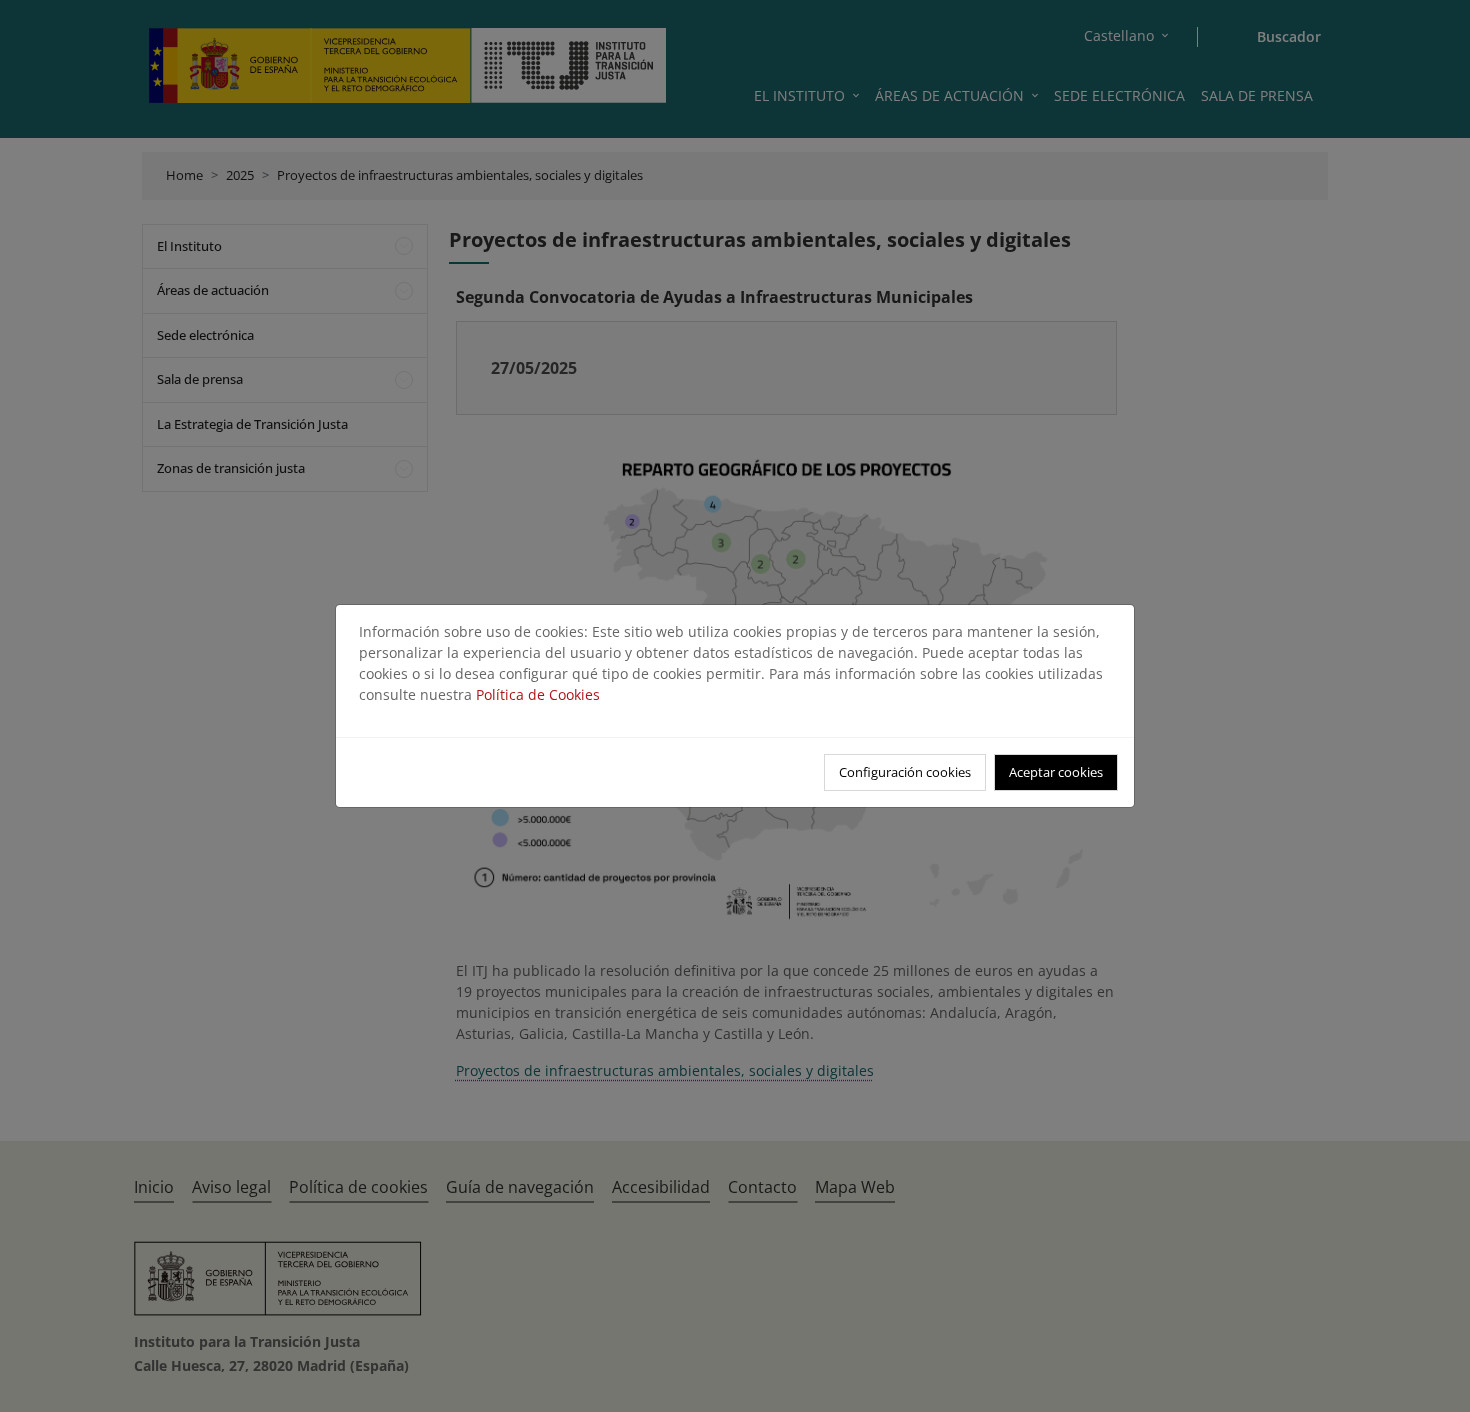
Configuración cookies (905, 772)
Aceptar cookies (1056, 772)
